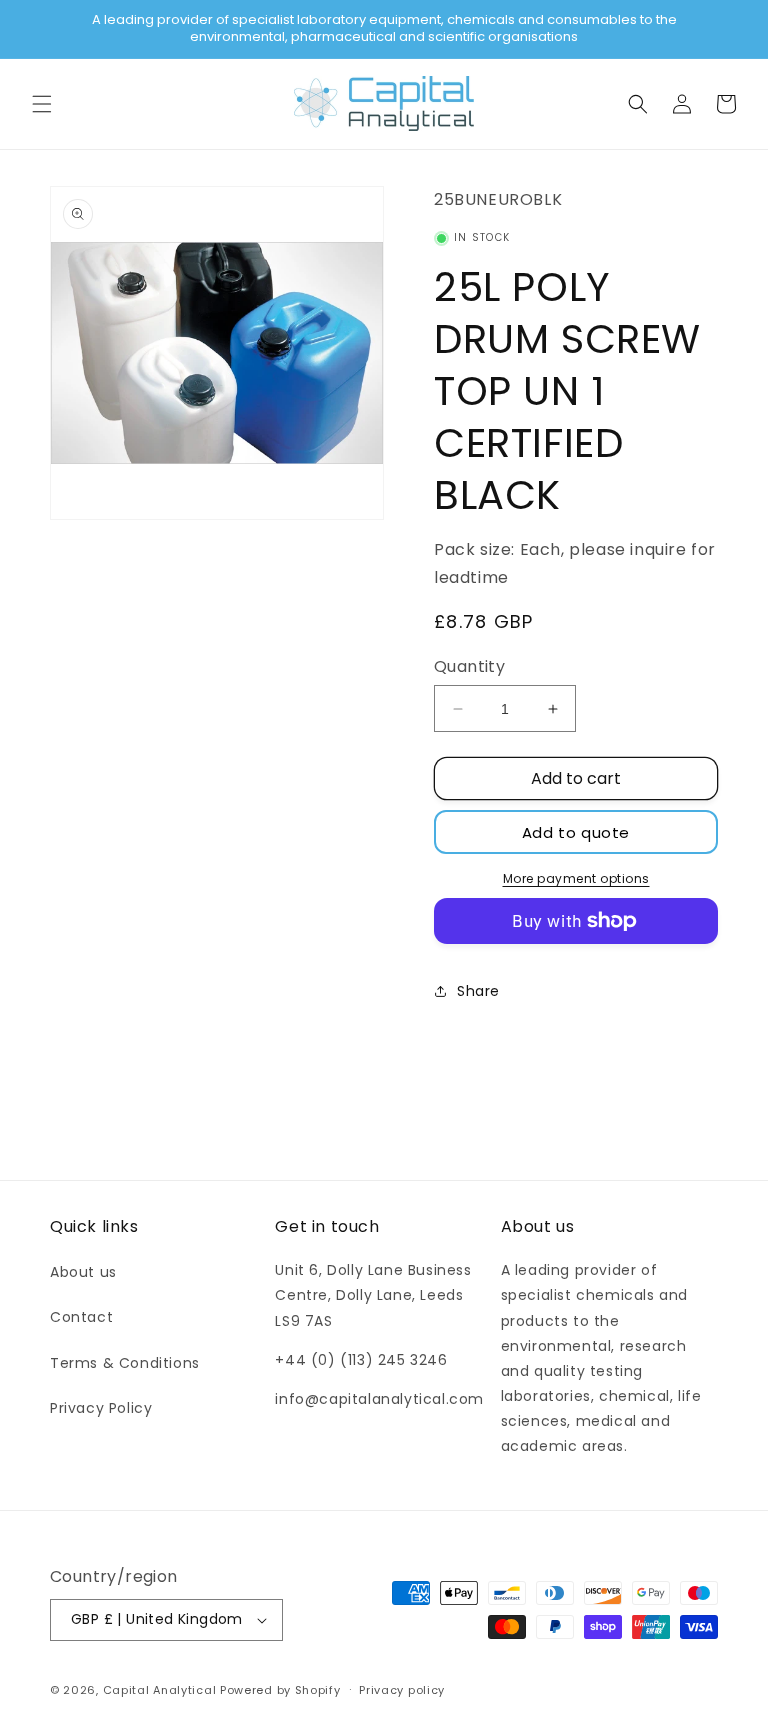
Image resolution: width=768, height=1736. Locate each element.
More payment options (576, 878)
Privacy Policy (101, 1408)
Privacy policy (402, 1690)
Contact (81, 1317)
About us (83, 1272)
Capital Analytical (160, 1690)
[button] (42, 104)
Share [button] (478, 991)
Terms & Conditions (125, 1363)
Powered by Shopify (280, 1690)
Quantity (469, 666)
